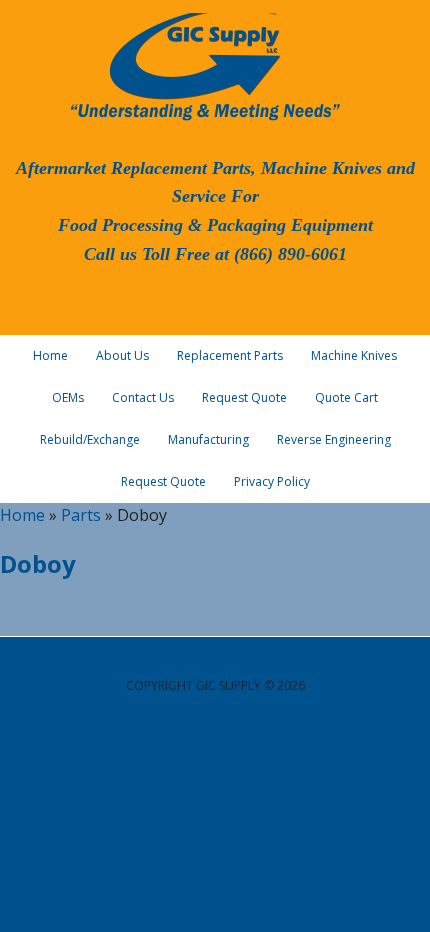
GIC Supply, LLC (203, 65)
